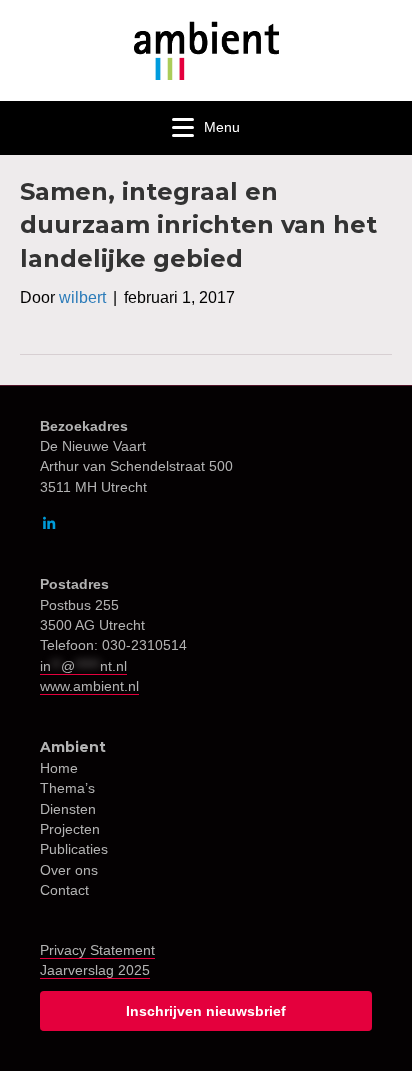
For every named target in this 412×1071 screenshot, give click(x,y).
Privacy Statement (97, 950)
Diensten (68, 809)
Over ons (69, 870)
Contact (64, 890)
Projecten (70, 829)
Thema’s (67, 788)
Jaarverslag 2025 (95, 970)
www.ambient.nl (89, 686)
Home (59, 768)
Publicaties (74, 849)
